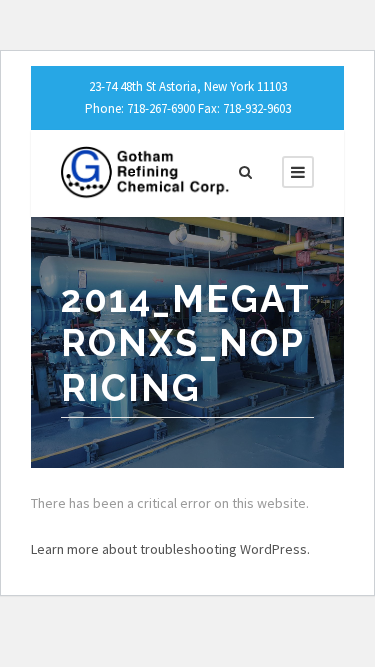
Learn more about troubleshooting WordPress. (170, 549)
